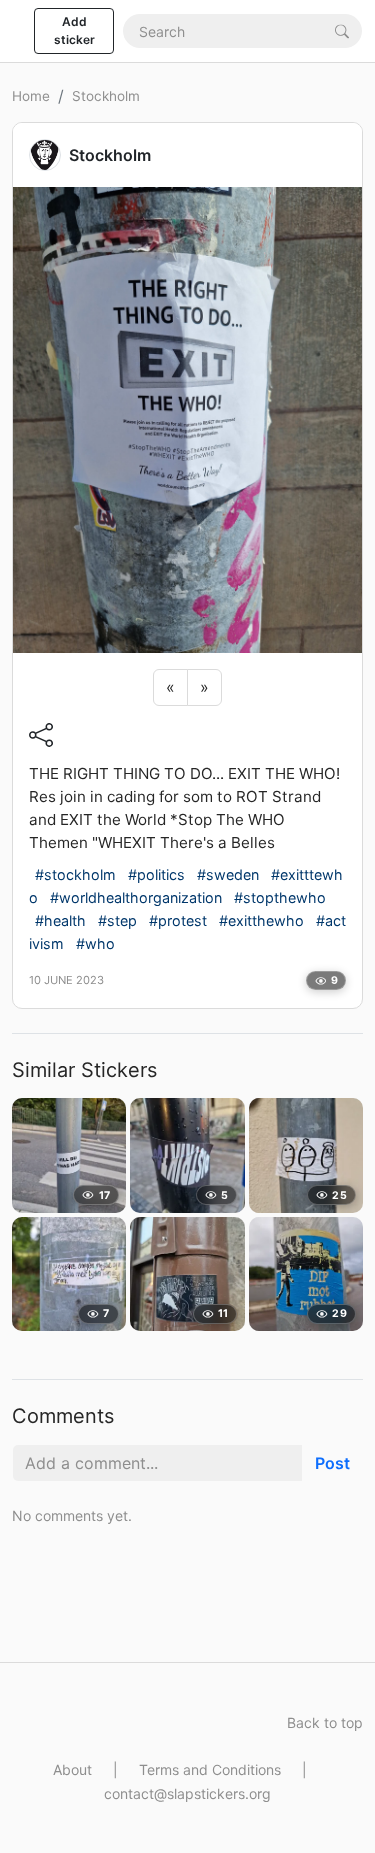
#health (60, 920)
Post (332, 1463)
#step (117, 920)
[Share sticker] (41, 735)
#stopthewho (280, 897)
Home (31, 96)
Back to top (325, 1722)
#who (95, 943)
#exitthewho (261, 920)
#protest (178, 920)
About (72, 1769)
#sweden (228, 874)
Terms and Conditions (210, 1769)
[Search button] (342, 30)
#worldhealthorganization (136, 897)
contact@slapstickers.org (187, 1793)
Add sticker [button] (74, 30)
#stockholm (75, 874)
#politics (156, 874)
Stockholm (106, 96)
